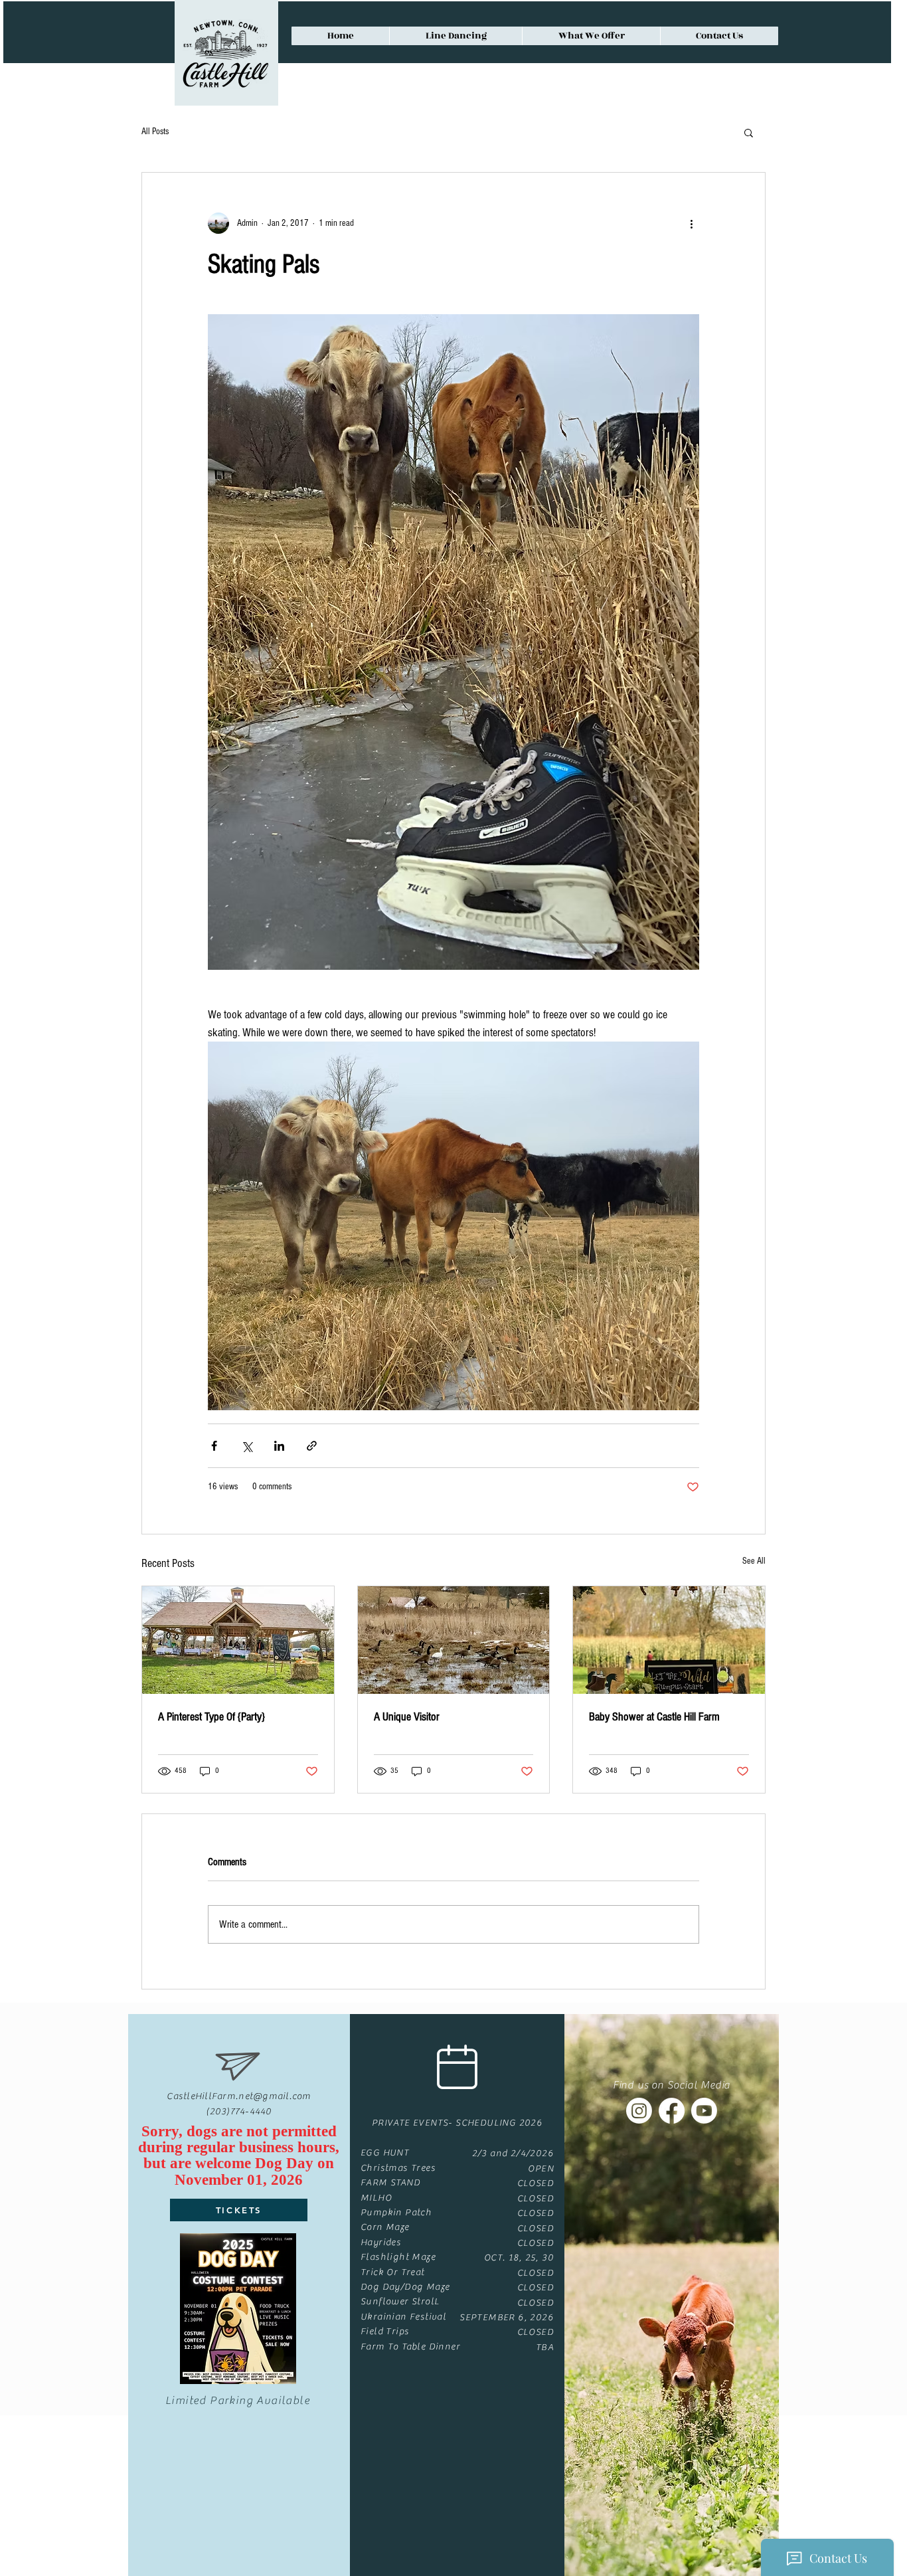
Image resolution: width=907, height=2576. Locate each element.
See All (754, 1561)
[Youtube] (704, 2111)
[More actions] (691, 223)
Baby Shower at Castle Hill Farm (654, 1717)
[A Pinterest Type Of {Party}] (238, 1640)
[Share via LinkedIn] (279, 1446)
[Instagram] (639, 2111)
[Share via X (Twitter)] (247, 1446)
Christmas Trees (398, 2168)
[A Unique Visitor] (454, 1640)
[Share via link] (312, 1446)
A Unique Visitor (407, 1717)
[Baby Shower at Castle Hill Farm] (669, 1640)
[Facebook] (672, 2111)
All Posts (155, 132)
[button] (749, 132)
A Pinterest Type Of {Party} (211, 1717)
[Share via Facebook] (214, 1446)
